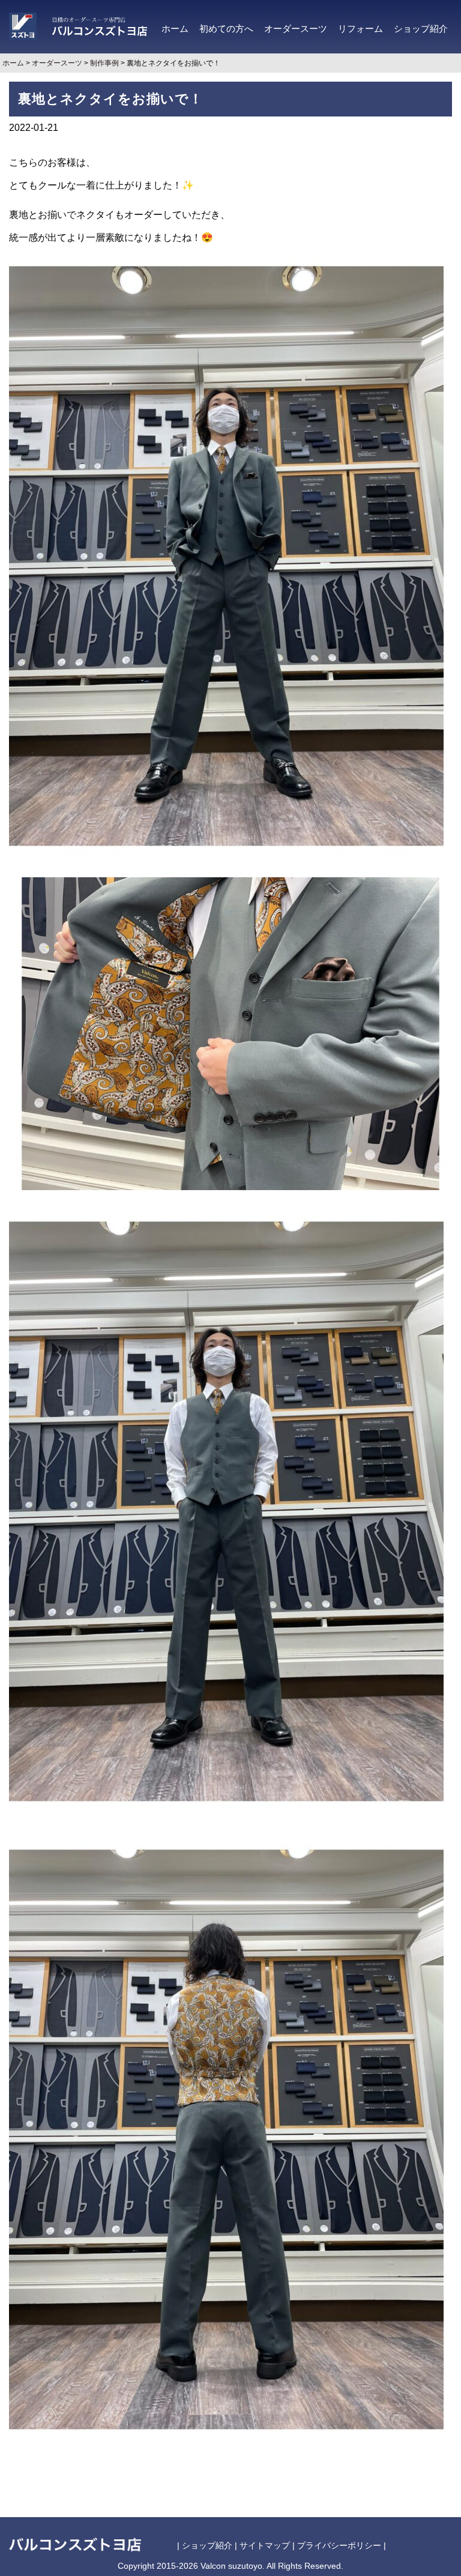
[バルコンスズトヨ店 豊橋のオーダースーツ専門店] (78, 26)
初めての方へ (226, 29)
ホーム (175, 29)
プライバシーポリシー (339, 2545)
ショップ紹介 (421, 29)
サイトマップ (265, 2545)
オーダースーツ (296, 29)
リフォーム (360, 29)
